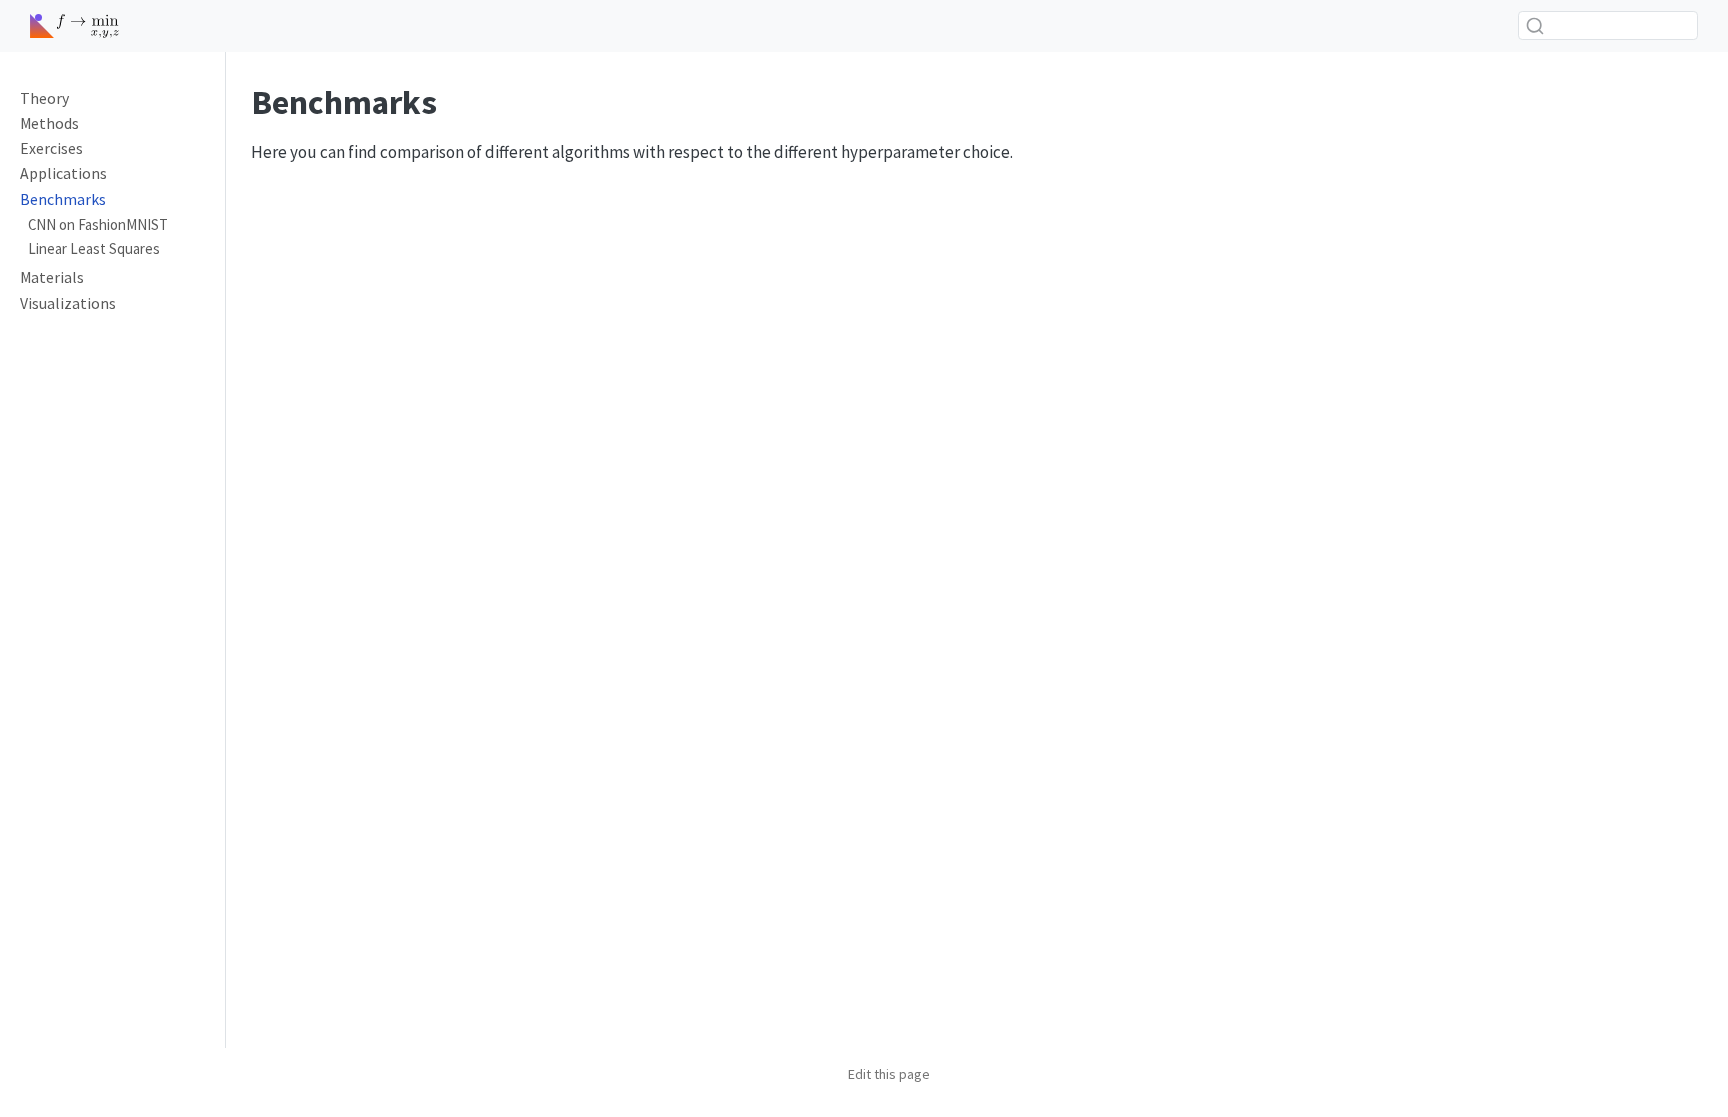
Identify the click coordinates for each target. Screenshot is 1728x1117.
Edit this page (889, 1074)
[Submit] (1535, 26)
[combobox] (1608, 25)
